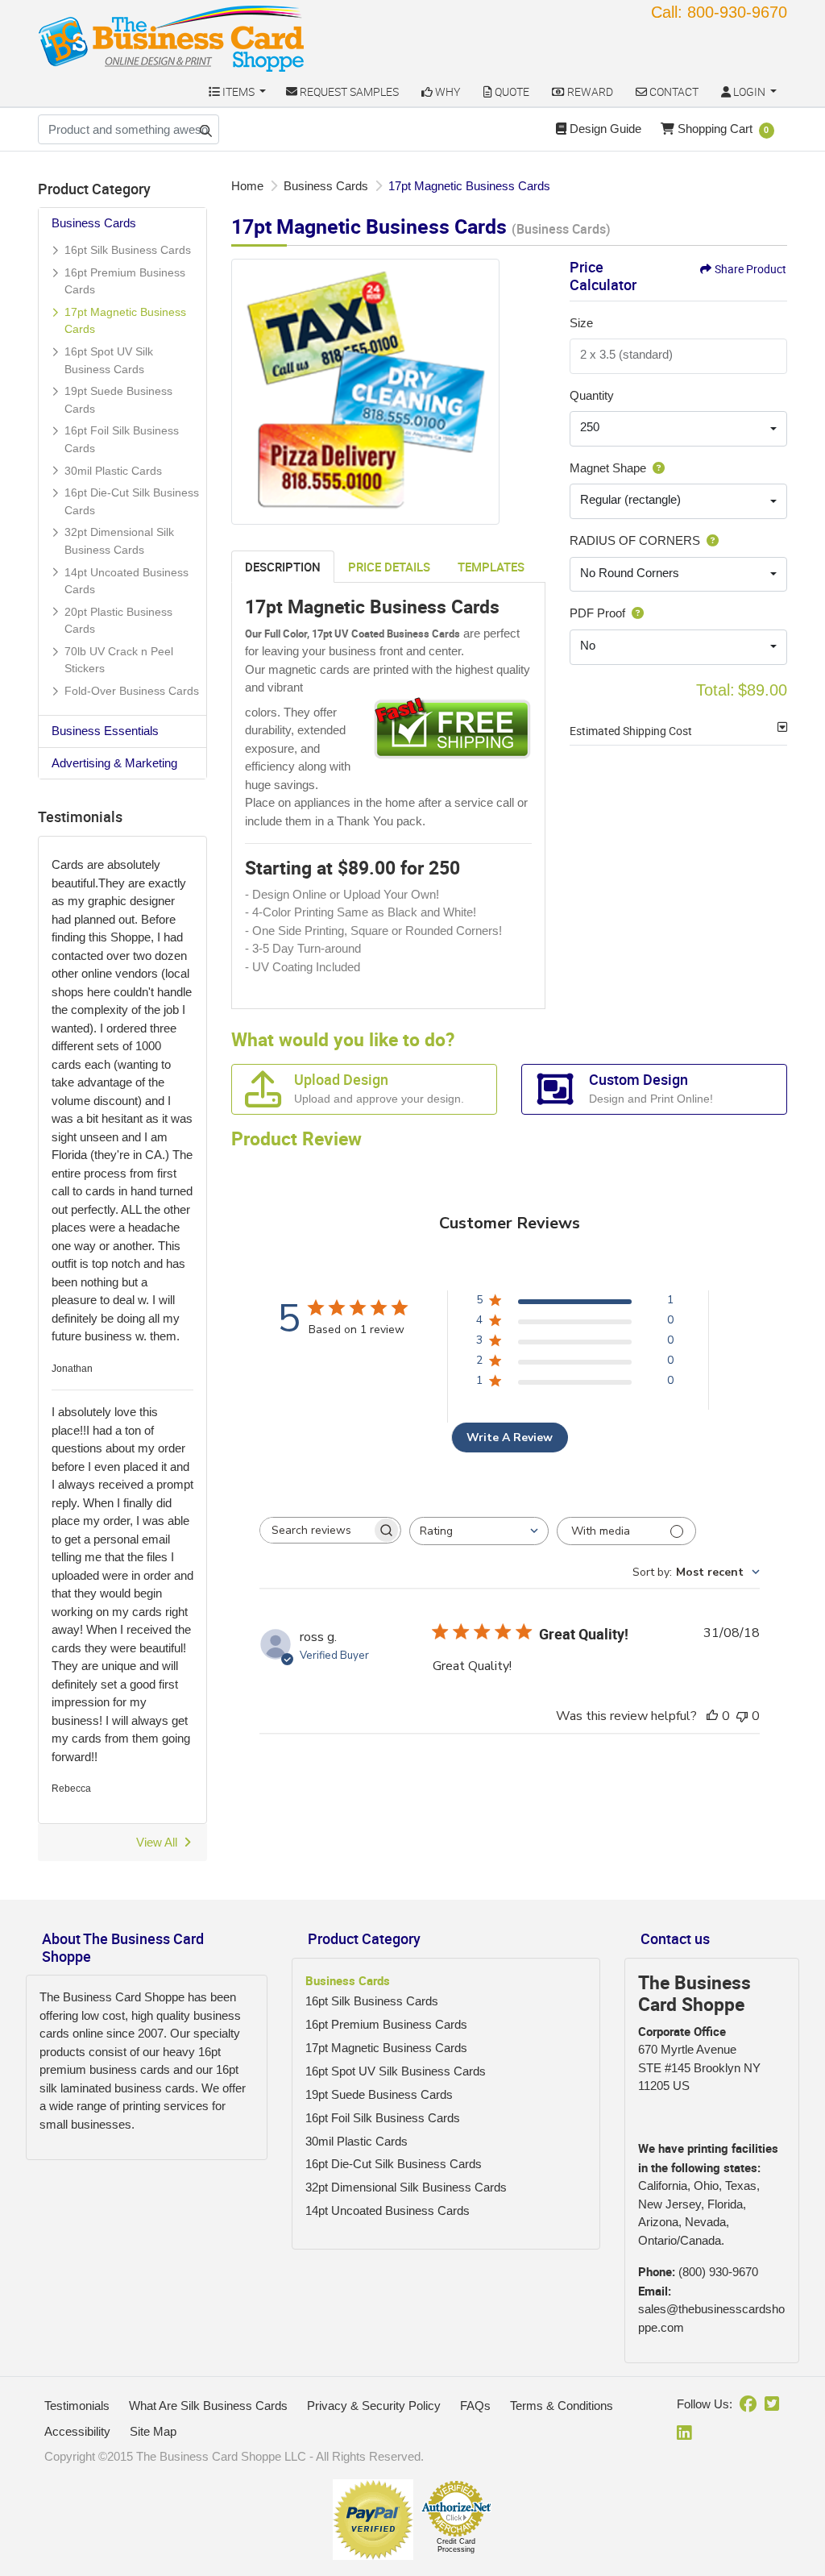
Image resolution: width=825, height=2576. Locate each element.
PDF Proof (597, 613)
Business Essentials (105, 731)
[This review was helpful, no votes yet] (712, 1716)
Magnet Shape (608, 468)
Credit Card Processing (456, 2545)
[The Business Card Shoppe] (172, 38)
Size (581, 323)
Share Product (750, 269)
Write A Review (510, 1438)
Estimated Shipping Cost (631, 731)
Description (283, 567)
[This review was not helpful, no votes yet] (742, 1716)
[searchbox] (316, 1530)
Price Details (389, 567)
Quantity (592, 395)
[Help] (655, 468)
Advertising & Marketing (114, 763)
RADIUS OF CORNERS (635, 540)
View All (157, 1842)
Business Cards (94, 223)
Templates (491, 567)
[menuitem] (237, 91)
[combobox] (678, 429)
